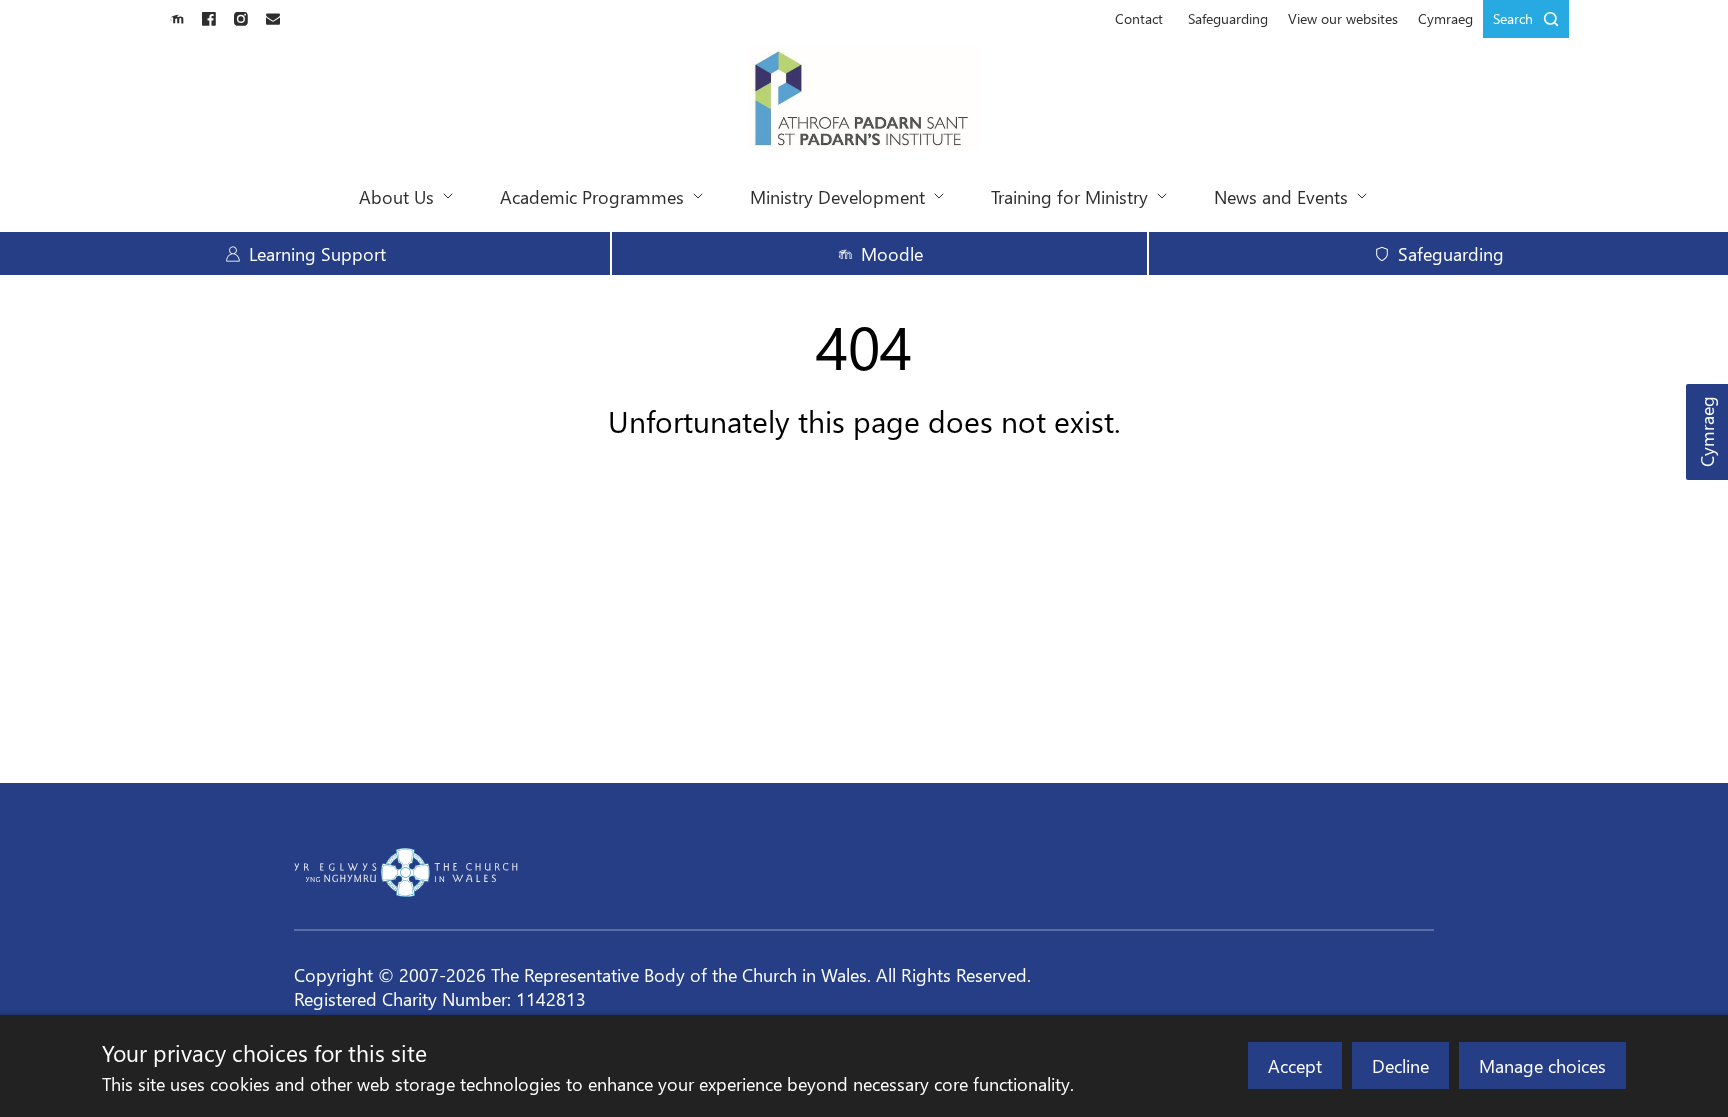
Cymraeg (1706, 432)
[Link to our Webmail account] (273, 19)
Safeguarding (1228, 18)
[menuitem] (1139, 19)
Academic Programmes (592, 196)
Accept (1295, 1065)
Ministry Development (837, 196)
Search (1513, 18)
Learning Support (317, 253)
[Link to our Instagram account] (241, 19)
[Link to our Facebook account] (209, 19)
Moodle (892, 253)
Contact (1139, 18)
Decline (1400, 1065)
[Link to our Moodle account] (177, 19)
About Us (396, 196)
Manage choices (1542, 1065)
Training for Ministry (1069, 196)
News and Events (1281, 196)
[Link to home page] (864, 100)
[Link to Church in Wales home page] (406, 872)
